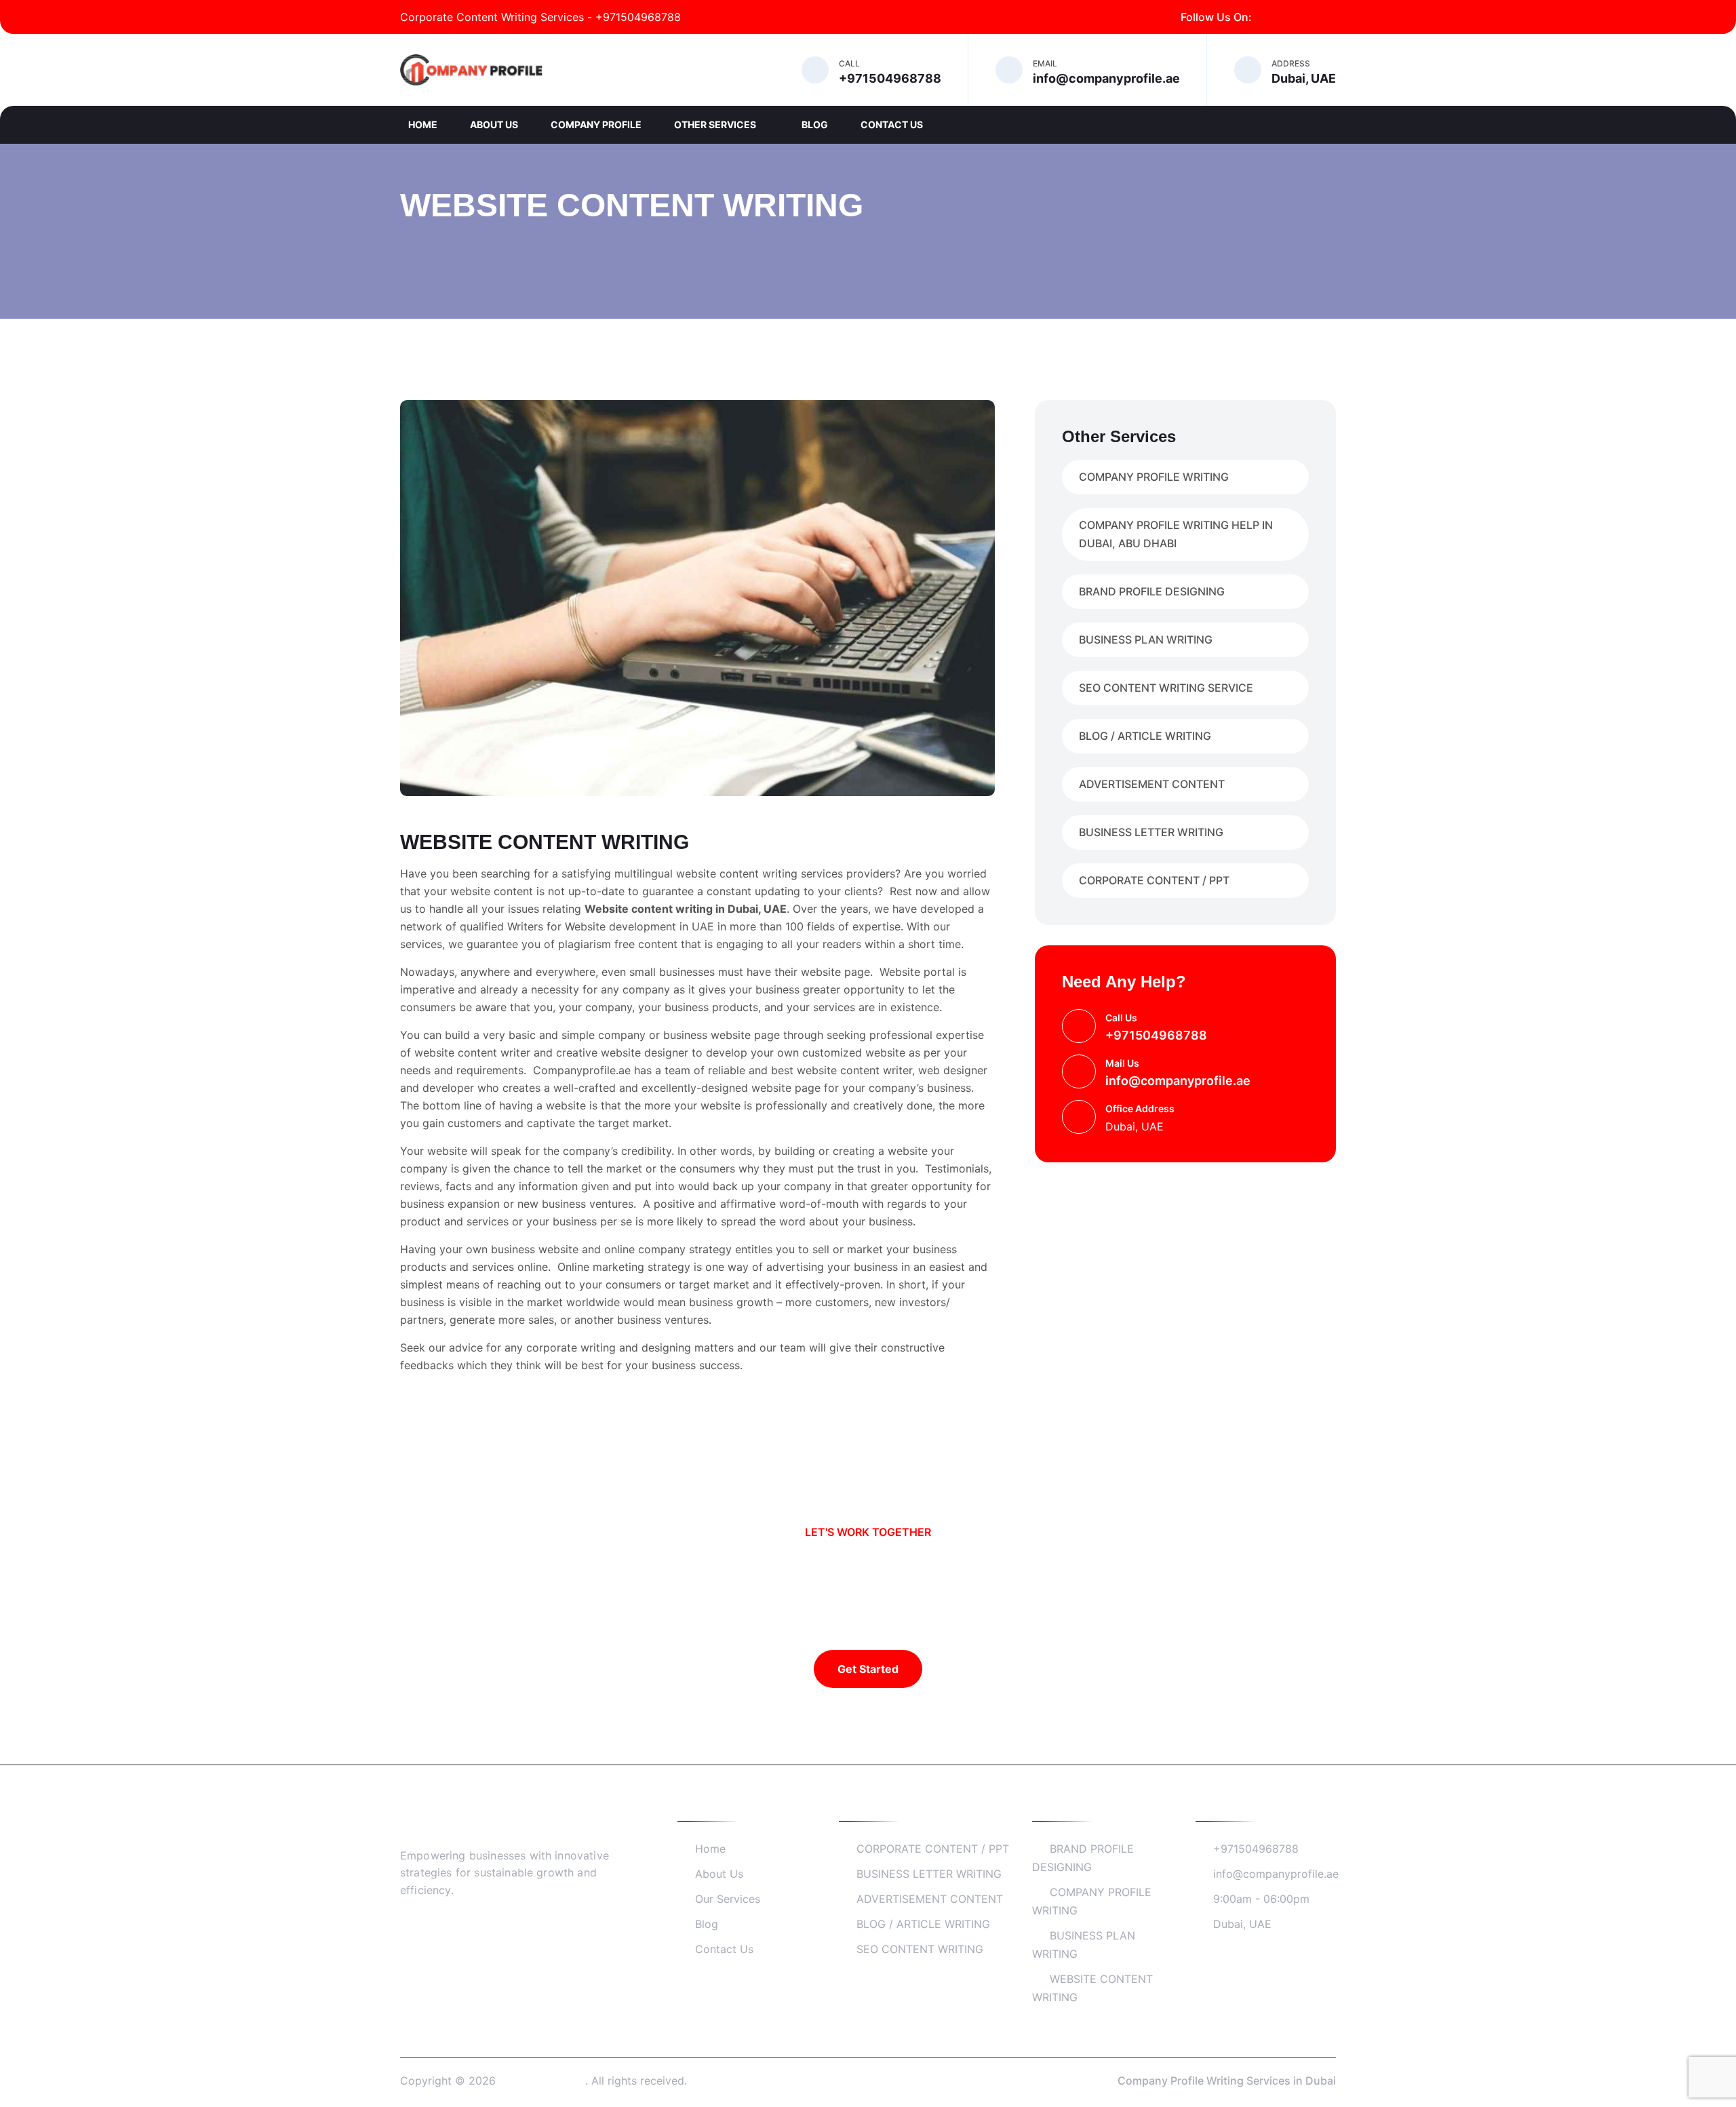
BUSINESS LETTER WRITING (1151, 832)
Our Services (728, 1899)
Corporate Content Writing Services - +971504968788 (540, 17)
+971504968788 (1156, 1035)
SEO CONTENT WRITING (920, 1949)
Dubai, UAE (1242, 1924)
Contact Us (892, 124)
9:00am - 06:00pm (1261, 1899)
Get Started (868, 1669)
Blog (815, 124)
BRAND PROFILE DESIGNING (1152, 591)
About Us (494, 124)
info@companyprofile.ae (1178, 1081)
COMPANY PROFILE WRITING (1154, 477)
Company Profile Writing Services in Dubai (1227, 2081)
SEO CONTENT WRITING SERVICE (1166, 688)
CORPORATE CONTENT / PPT (1154, 880)
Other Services (716, 124)
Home (423, 124)
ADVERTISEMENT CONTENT (1152, 784)
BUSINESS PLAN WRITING (1146, 639)
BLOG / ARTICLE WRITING (1145, 736)
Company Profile (596, 124)
